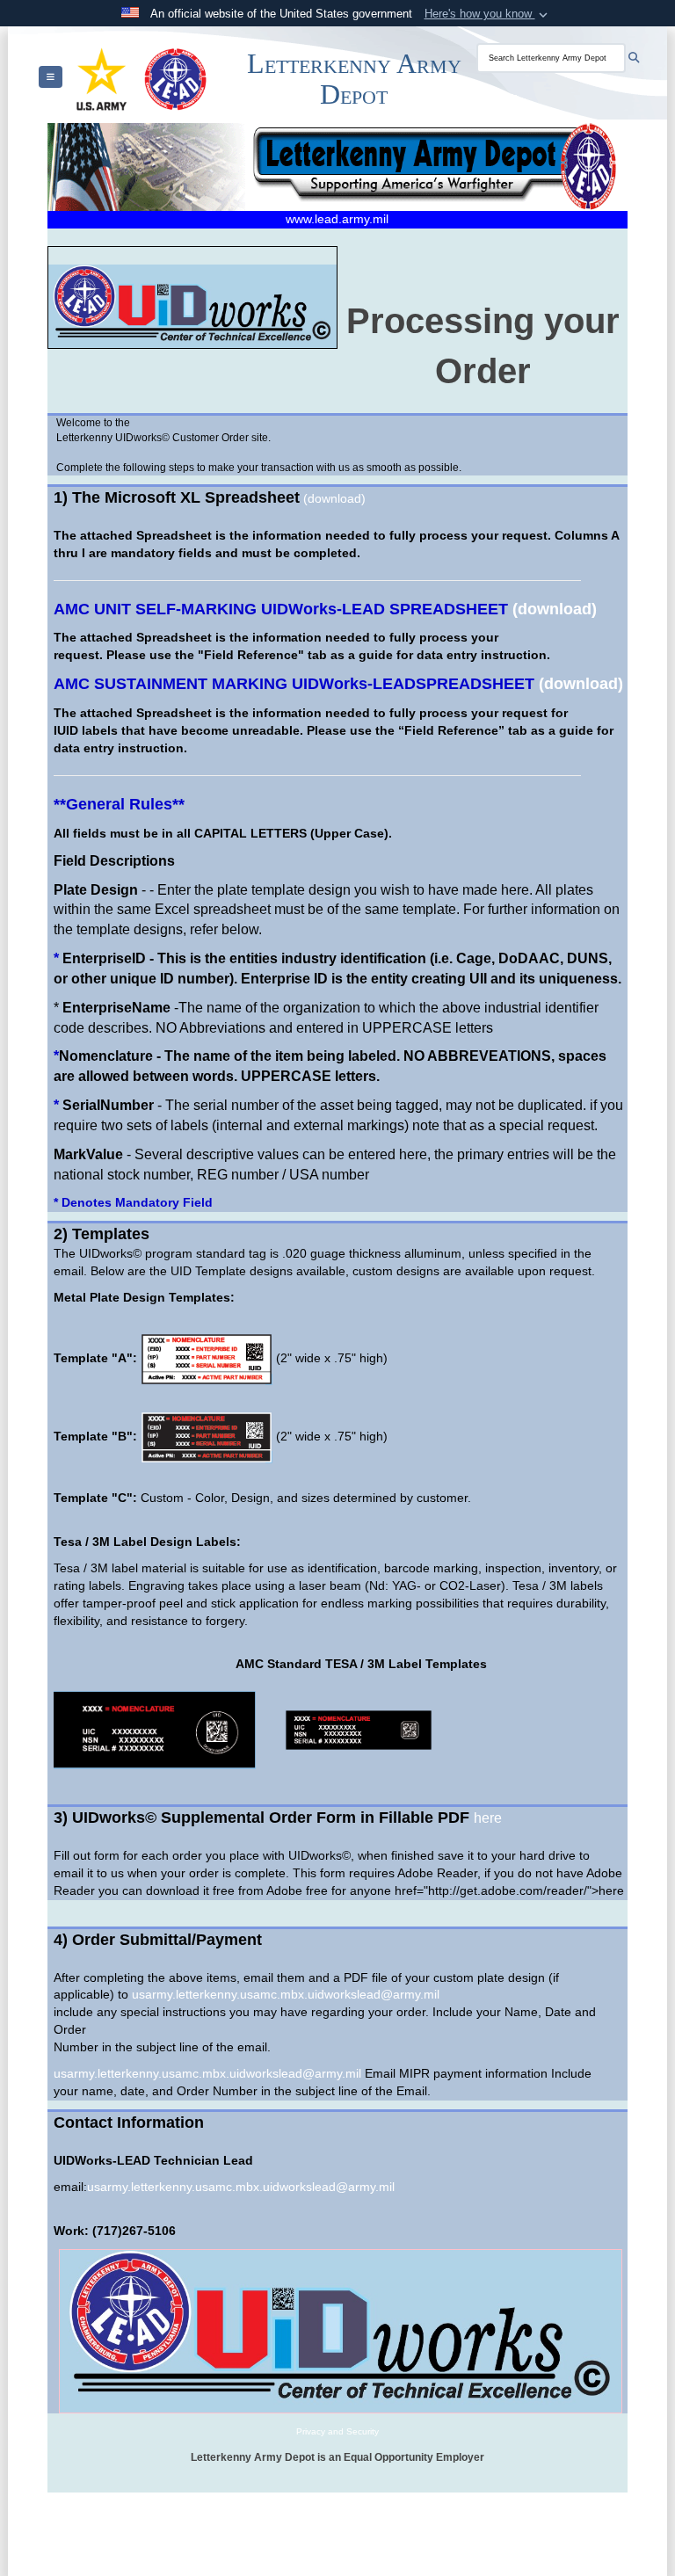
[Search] (634, 58)
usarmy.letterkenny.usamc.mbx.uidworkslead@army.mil (286, 1994)
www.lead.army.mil (337, 219)
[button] (488, 14)
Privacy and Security (337, 2431)
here (488, 1818)
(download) (334, 498)
